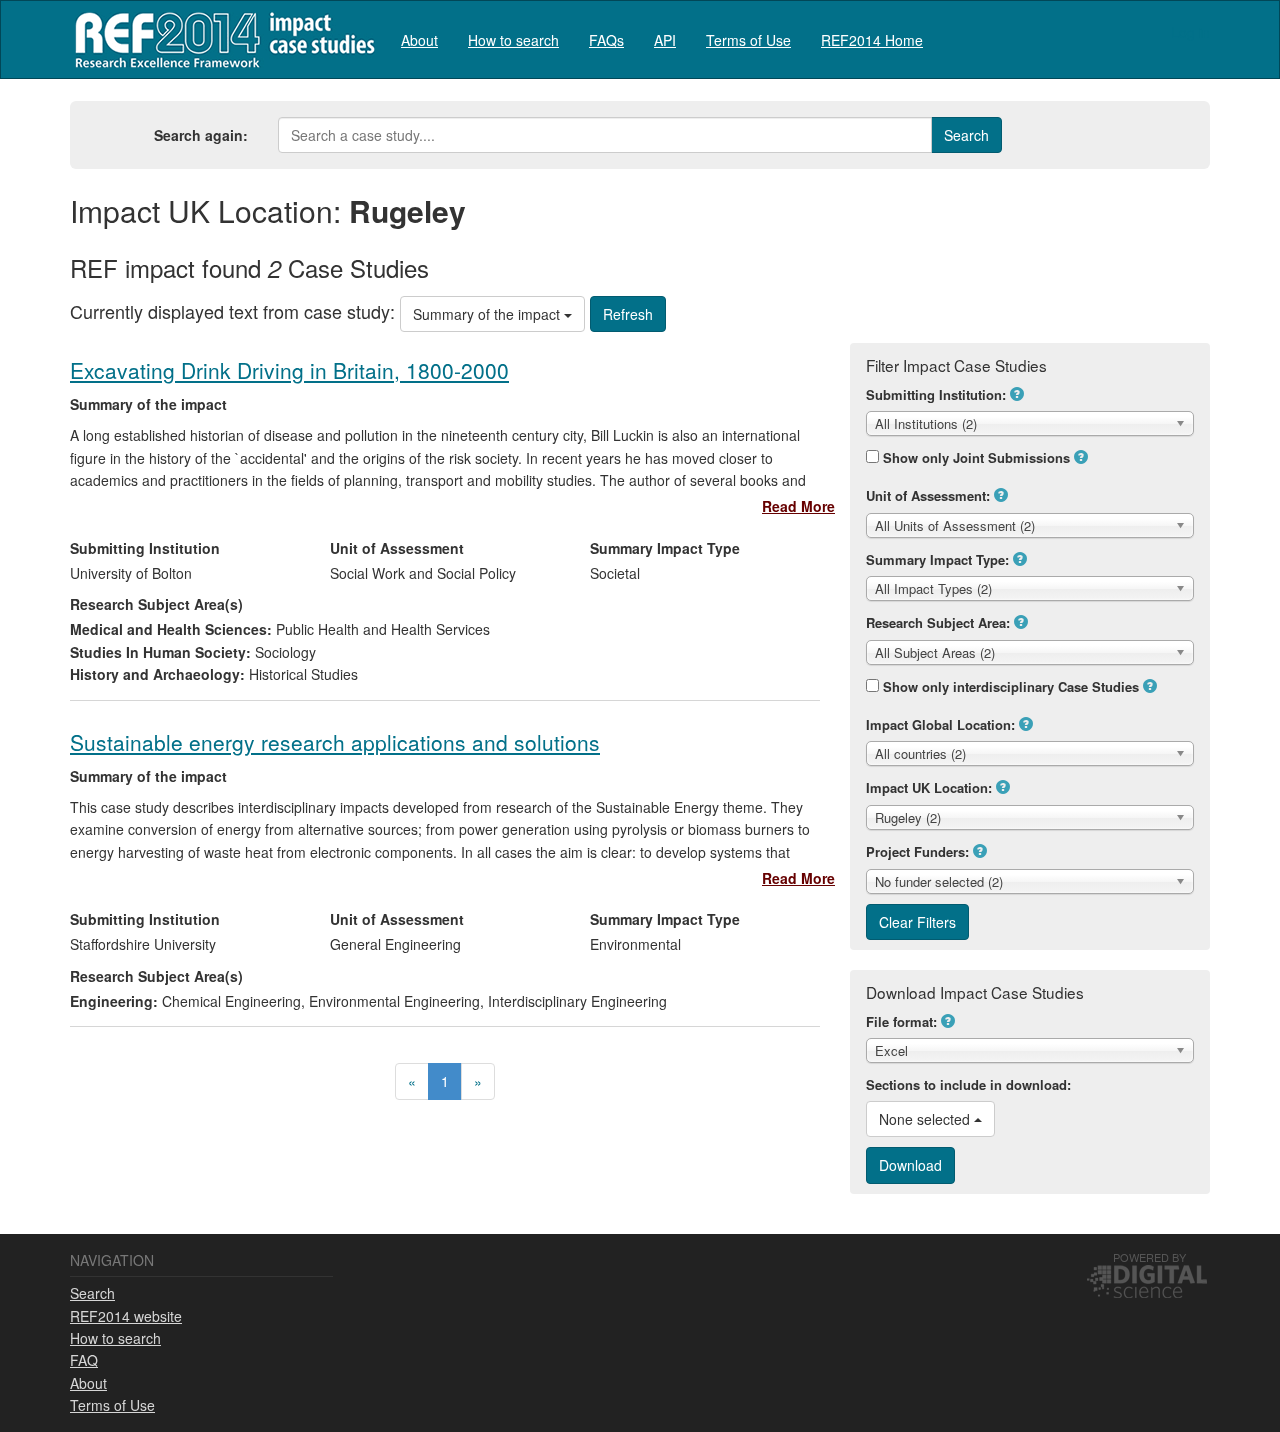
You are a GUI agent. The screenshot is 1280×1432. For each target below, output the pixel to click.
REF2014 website (126, 1316)
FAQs (606, 40)
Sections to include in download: (968, 1084)
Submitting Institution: (936, 394)
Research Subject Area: (938, 622)
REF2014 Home (872, 40)
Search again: (201, 135)
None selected (926, 1119)
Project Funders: (917, 851)
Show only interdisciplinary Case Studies (1011, 686)
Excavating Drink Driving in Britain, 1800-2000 (289, 370)
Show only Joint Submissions (976, 457)
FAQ (84, 1360)
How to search (513, 40)
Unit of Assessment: (928, 495)
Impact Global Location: (940, 724)
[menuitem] (419, 39)
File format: (901, 1021)
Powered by (1149, 1257)
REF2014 (220, 39)
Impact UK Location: (929, 787)
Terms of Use (748, 40)
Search (92, 1293)
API (665, 40)
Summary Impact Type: (937, 559)
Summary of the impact (488, 314)
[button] (1017, 394)
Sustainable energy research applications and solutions (335, 742)
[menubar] (662, 39)
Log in (1190, 32)
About (419, 40)
